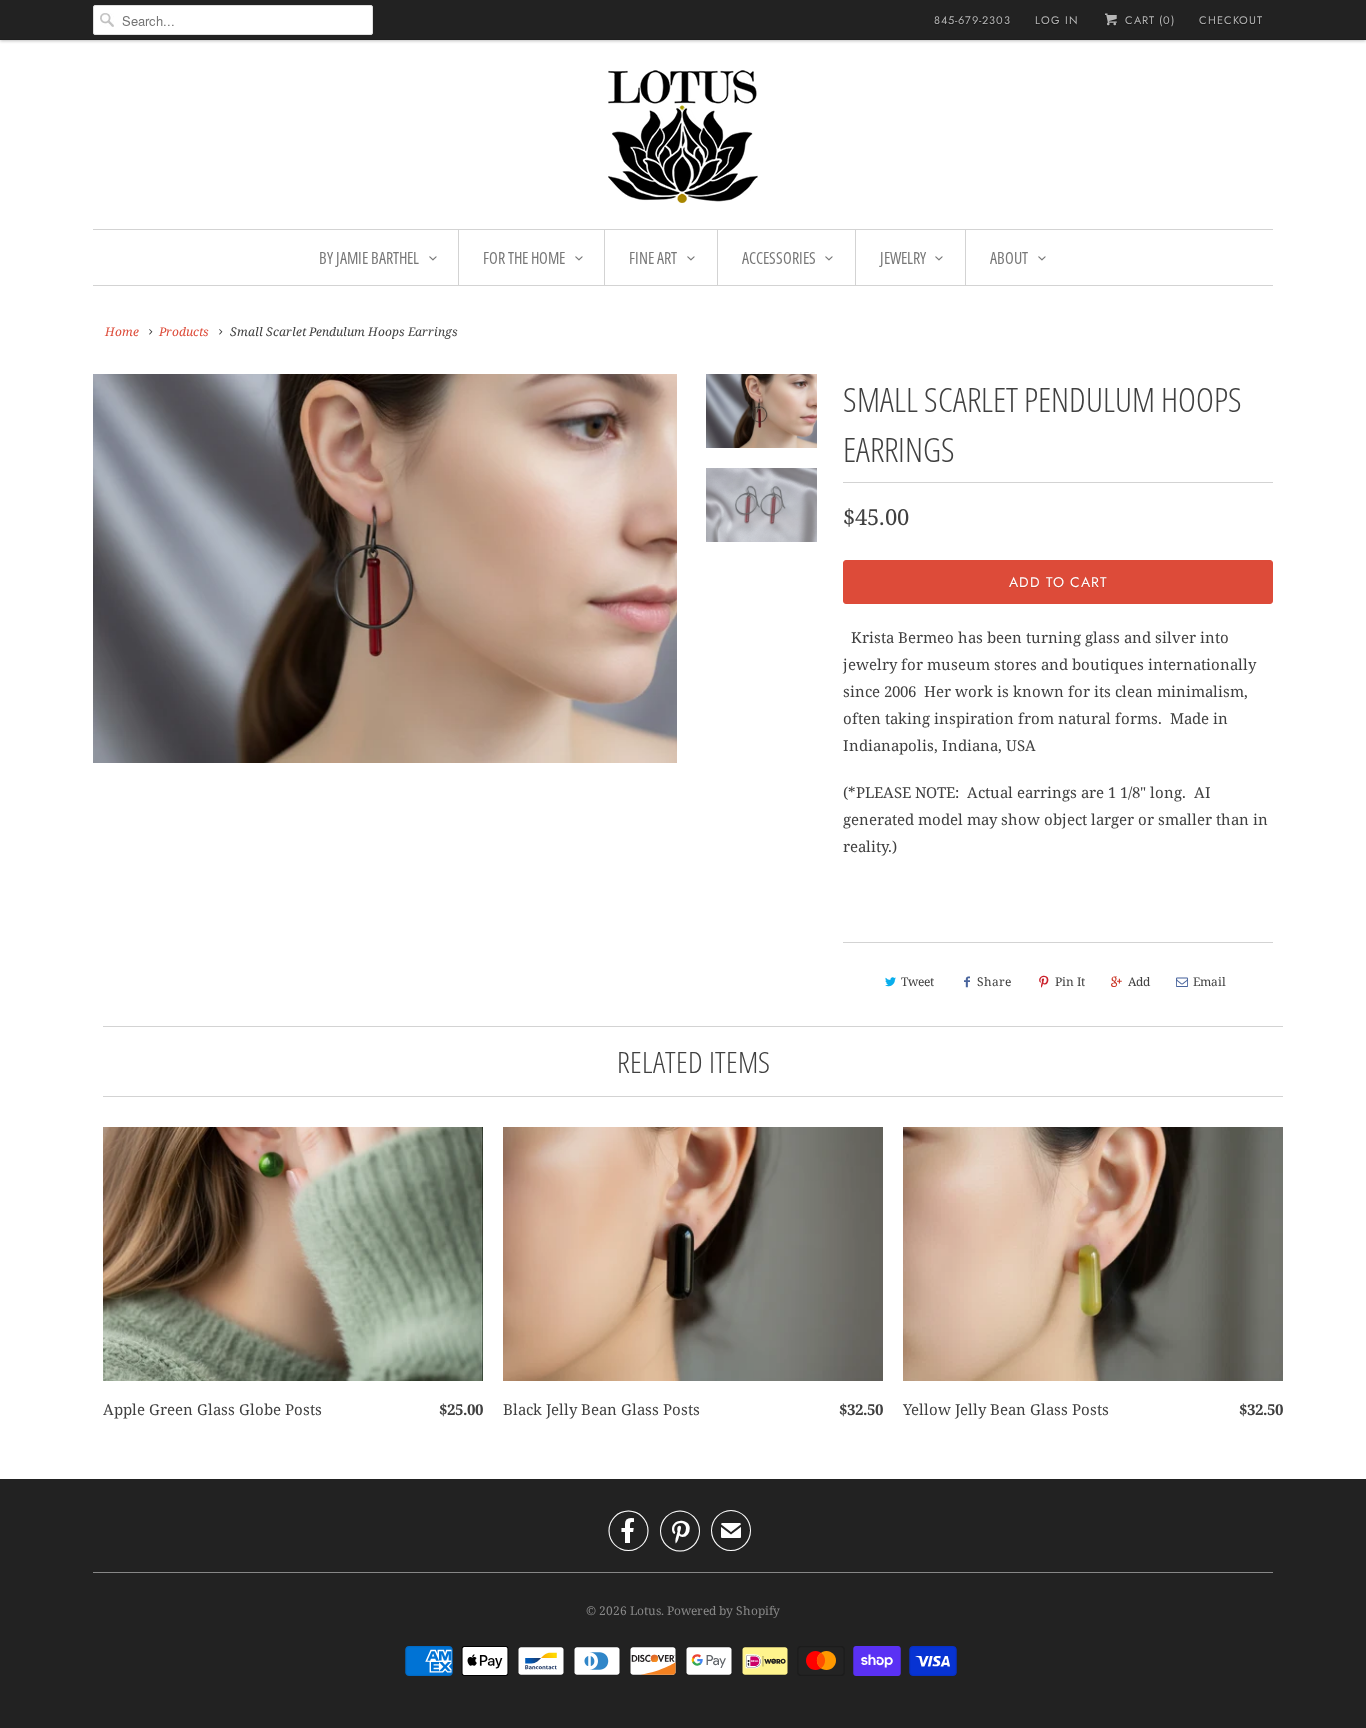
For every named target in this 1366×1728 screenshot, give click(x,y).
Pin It (1070, 981)
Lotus (645, 1610)
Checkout (1231, 20)
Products (184, 331)
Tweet (917, 981)
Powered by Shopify (723, 1610)
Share (994, 981)
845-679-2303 (972, 20)
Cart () (1148, 20)
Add (1139, 981)
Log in (1057, 20)
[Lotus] (683, 139)
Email (1209, 981)
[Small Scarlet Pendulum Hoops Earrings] (385, 568)
